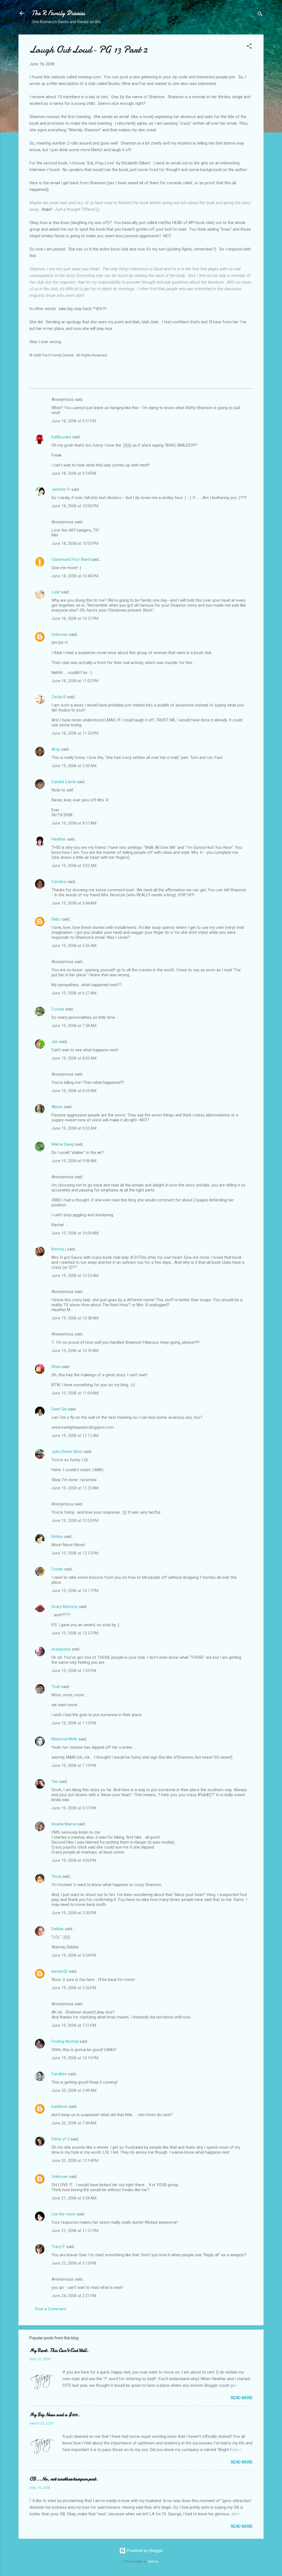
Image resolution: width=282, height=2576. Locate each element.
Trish (56, 1687)
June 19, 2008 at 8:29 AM (74, 1091)
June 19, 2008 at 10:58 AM (75, 1318)
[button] (249, 47)
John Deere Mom (67, 1452)
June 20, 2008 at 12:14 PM (75, 2161)
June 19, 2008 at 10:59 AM (75, 1351)
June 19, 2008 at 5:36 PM (74, 1988)
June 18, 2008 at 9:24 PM (74, 473)
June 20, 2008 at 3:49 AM (74, 2090)
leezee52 (60, 1971)
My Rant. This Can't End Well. (59, 2350)
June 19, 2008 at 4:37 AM (74, 823)
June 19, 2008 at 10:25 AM (75, 1276)
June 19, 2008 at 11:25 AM (75, 1488)
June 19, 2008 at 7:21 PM (74, 2025)
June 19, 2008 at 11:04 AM (75, 1393)
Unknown (60, 634)
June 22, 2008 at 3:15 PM (74, 2263)
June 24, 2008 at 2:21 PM (74, 2296)
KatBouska (61, 437)
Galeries (153, 2562)
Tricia (56, 1876)
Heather (59, 839)
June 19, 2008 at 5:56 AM (74, 946)
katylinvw (60, 2106)
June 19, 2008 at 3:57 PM (74, 1808)
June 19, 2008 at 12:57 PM (75, 1633)
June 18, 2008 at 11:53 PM (75, 733)
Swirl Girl (59, 1409)
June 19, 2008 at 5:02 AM (74, 866)
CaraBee (59, 2074)
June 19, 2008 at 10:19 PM (75, 2058)
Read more (242, 2398)
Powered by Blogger (144, 2551)
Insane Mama (64, 1824)
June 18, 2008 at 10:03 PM (75, 543)
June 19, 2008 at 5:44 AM (74, 903)
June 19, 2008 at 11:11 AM (75, 1436)
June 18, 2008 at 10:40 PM (75, 576)
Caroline (59, 882)
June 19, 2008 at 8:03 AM (74, 1058)
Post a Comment (51, 2309)
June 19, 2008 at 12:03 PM (75, 1521)
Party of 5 (60, 2139)
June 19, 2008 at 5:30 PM (74, 1913)
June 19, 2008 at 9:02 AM (74, 1128)
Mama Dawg (63, 1144)
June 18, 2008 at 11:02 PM (75, 681)
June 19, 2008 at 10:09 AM (75, 1233)
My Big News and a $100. (55, 2415)
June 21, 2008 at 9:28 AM (74, 2198)
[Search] (260, 15)
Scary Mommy (65, 1607)
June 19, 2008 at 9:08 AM (74, 1161)
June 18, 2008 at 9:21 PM (74, 421)
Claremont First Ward (71, 559)
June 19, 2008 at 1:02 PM (74, 1671)
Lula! (56, 592)
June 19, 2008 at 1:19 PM (74, 1766)
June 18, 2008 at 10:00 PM (75, 506)
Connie (58, 1009)
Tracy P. (58, 2247)
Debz (56, 919)
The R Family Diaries (58, 13)
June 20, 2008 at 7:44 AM (74, 2123)
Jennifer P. (61, 489)
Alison (57, 1107)
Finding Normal (65, 2041)
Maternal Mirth (64, 1739)
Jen (55, 1042)
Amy (56, 749)
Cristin (57, 1569)
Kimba (57, 1537)
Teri (55, 1782)
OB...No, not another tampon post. (64, 2479)
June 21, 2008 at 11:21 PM (75, 2231)
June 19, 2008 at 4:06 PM (74, 1860)
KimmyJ (59, 1249)
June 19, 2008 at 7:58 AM (74, 1026)
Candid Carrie (64, 782)
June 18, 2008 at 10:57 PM (75, 618)
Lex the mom (63, 2214)
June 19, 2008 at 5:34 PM (74, 1955)
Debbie (58, 1929)
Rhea (56, 1367)
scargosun (61, 1649)
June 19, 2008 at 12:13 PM (75, 1553)
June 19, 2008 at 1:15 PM (74, 1723)
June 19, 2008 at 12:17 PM (75, 1591)
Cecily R (59, 697)
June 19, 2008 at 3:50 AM (74, 766)
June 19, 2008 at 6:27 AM (74, 993)
